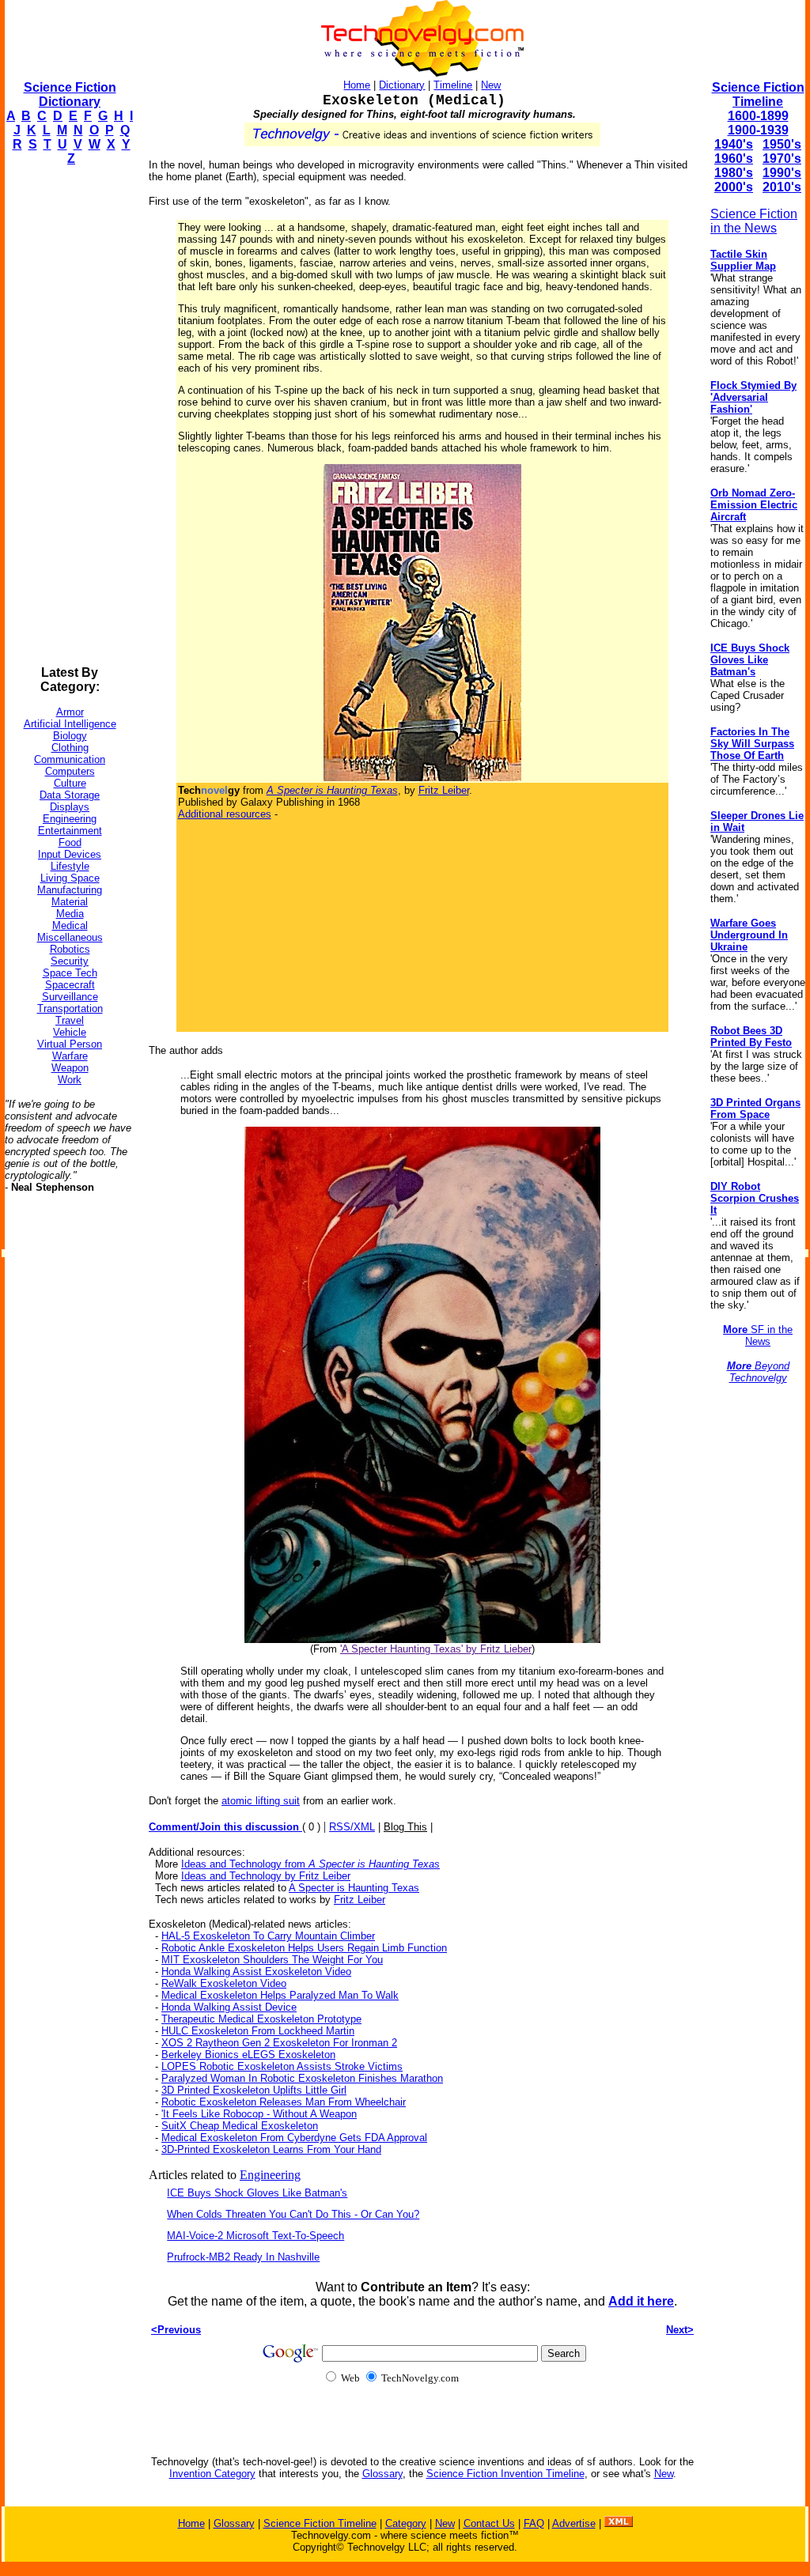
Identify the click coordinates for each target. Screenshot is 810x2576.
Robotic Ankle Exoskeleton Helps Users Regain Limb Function (304, 1948)
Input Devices (70, 854)
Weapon (70, 1068)
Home (357, 85)
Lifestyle (70, 866)
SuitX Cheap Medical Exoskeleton (240, 2126)
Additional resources (225, 814)
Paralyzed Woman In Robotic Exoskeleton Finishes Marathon (302, 2078)
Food (70, 842)
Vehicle (70, 1032)
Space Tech (70, 973)
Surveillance (70, 997)
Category (406, 2523)
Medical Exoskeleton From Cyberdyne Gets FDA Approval (294, 2138)
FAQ (534, 2523)
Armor (70, 712)
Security (70, 961)
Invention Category (212, 2474)
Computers (70, 771)
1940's (734, 144)
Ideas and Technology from (310, 1864)
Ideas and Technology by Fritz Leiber (266, 1876)
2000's (734, 187)
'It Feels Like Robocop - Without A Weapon (259, 2114)
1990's (782, 173)
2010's (782, 187)
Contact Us (489, 2523)
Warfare (70, 1056)
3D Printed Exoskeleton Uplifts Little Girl (254, 2090)
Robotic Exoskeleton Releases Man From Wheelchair (284, 2102)
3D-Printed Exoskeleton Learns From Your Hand (271, 2149)
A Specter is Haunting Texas (354, 1888)
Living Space (70, 878)
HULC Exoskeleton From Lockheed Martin (258, 2031)
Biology (70, 736)
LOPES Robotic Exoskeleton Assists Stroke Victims (282, 2066)
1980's (734, 173)
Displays (70, 807)
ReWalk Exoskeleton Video (224, 1983)
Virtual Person (70, 1044)
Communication (70, 759)
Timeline (453, 85)
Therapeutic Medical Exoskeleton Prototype (261, 2019)
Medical (70, 925)
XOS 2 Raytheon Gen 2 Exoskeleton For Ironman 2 (279, 2043)
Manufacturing (70, 890)
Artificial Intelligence (70, 724)
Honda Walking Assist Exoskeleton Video (256, 1972)
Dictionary (402, 85)
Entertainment (70, 831)
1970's (782, 159)
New (491, 85)
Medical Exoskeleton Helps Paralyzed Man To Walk (280, 1995)
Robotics (70, 949)
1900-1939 (758, 130)
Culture (70, 783)
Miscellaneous (70, 937)
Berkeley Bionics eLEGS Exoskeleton (248, 2055)
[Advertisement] (68, 416)
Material (70, 902)
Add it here (641, 2301)
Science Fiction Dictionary (70, 94)
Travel (70, 1020)
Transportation (70, 1008)
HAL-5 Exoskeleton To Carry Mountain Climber (268, 1936)
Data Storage (70, 795)
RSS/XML (352, 1827)
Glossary (382, 2474)
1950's (782, 144)
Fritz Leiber (444, 790)
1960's (734, 159)
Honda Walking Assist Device (229, 2007)
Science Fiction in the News (754, 221)
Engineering (70, 819)
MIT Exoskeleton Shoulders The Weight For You (272, 1960)
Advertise (574, 2523)
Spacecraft (70, 985)
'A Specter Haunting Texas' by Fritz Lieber (436, 1649)
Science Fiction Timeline (758, 94)
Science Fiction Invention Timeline (505, 2474)
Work (70, 1080)
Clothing (70, 748)
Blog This (405, 1827)
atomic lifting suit (261, 1801)
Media (70, 914)
